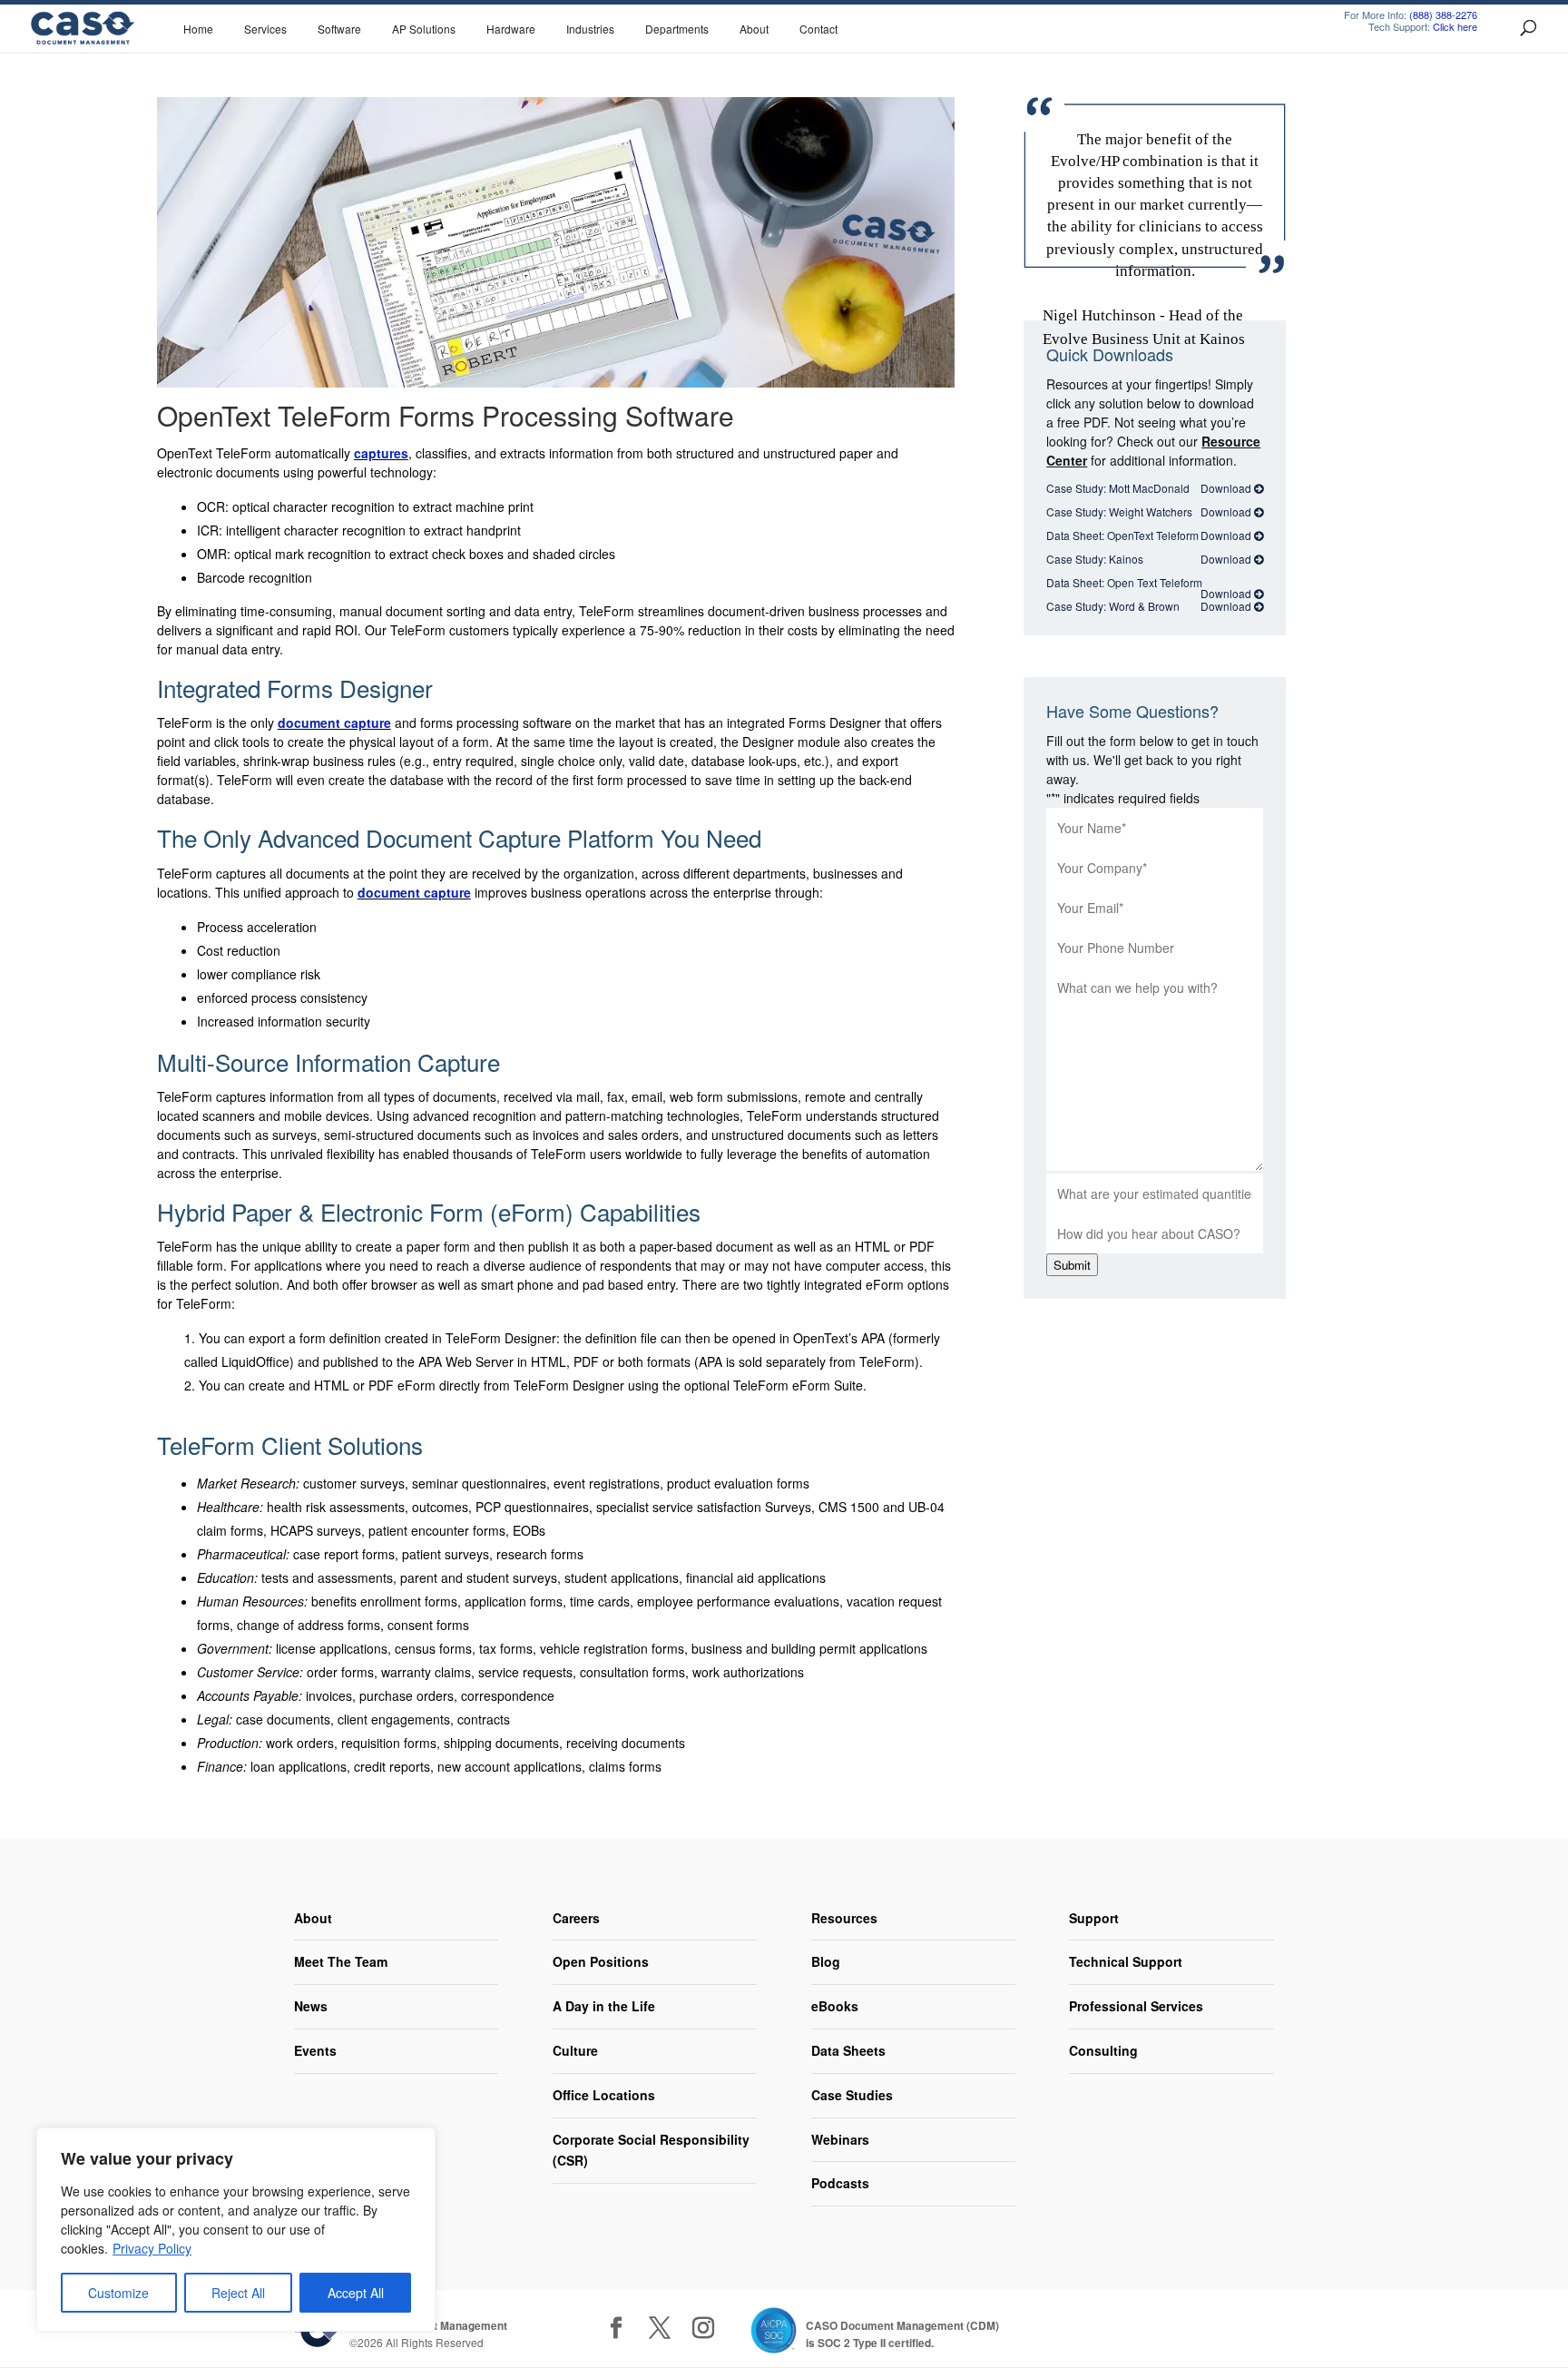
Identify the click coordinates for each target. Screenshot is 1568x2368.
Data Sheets (848, 2050)
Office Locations (604, 2095)
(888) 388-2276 (1443, 15)
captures (381, 453)
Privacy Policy (152, 2248)
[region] (236, 2230)
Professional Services (1136, 2006)
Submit (1072, 1265)
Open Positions (601, 1961)
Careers (576, 1918)
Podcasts (840, 2183)
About (313, 1918)
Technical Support (1126, 1961)
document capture (334, 722)
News (311, 2006)
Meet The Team (341, 1961)
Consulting (1103, 2050)
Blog (826, 1961)
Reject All (238, 2293)
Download (1227, 488)
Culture (575, 2050)
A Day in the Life (604, 2006)
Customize (118, 2293)
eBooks (835, 2006)
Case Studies (852, 2095)
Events (315, 2050)
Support (1094, 1918)
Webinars (840, 2139)
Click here (1455, 26)
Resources (844, 1918)
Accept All (356, 2293)
